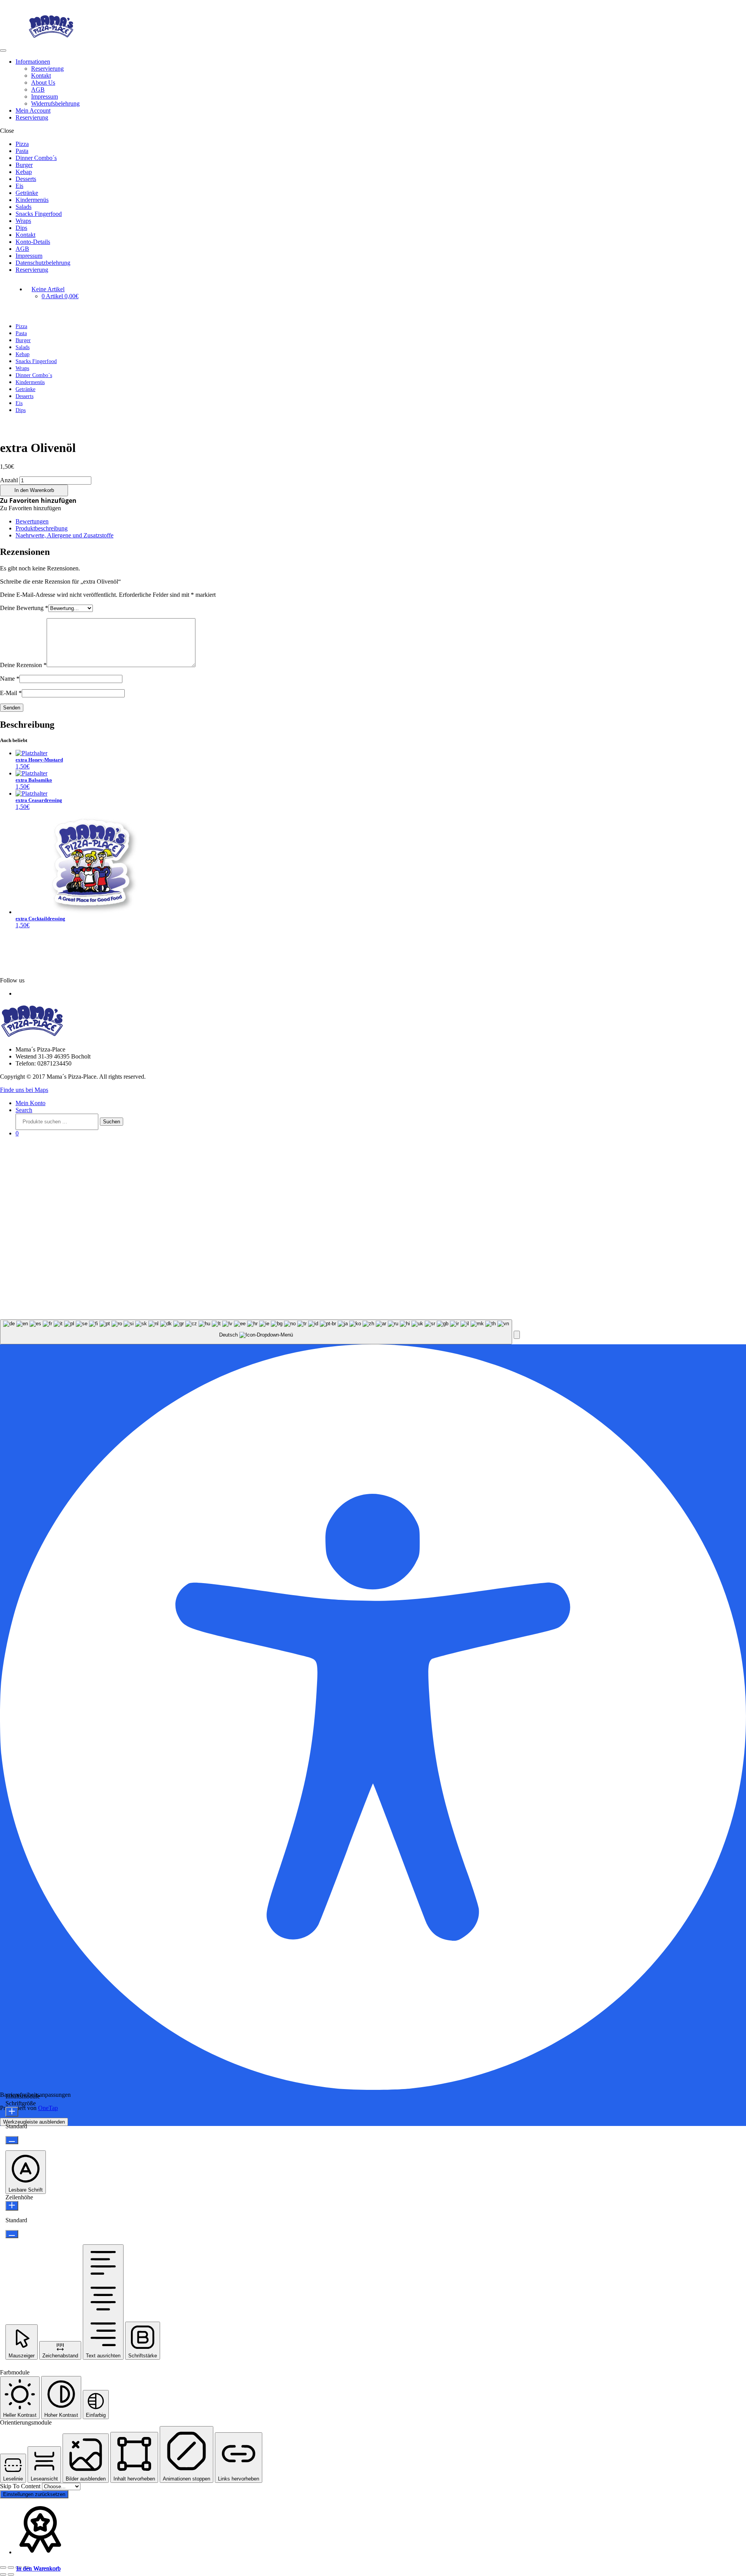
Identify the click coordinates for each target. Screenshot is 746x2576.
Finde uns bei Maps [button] (24, 1090)
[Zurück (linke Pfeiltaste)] (3, 2574)
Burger (24, 165)
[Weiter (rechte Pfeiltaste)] (11, 2574)
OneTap (48, 2108)
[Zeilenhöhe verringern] (12, 2234)
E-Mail (11, 693)
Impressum (44, 96)
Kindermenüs (32, 200)
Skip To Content (21, 2486)
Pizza (22, 144)
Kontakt (41, 76)
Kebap (24, 172)
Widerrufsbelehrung (55, 103)
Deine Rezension (23, 665)
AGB (38, 90)
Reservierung (47, 69)
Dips (21, 228)
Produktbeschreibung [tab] (42, 528)
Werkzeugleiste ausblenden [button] (34, 2122)
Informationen (33, 62)
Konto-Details (33, 242)
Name (10, 679)
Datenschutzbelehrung (43, 263)
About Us (43, 83)
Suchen (112, 1122)
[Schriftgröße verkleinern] (12, 2140)
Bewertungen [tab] (32, 521)
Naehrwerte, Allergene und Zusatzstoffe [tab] (64, 535)
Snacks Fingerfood (39, 214)
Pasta (22, 151)
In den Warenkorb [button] (38, 2568)
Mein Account (33, 110)
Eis (19, 186)
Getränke (27, 193)
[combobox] (256, 1332)
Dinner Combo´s (36, 158)
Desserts (26, 179)
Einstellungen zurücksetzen (34, 2494)
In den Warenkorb (34, 490)
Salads (24, 207)
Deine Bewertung (24, 608)
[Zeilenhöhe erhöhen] (12, 2206)
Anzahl (9, 480)
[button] (38, 501)
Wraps (23, 221)
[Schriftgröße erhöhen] (12, 2112)
